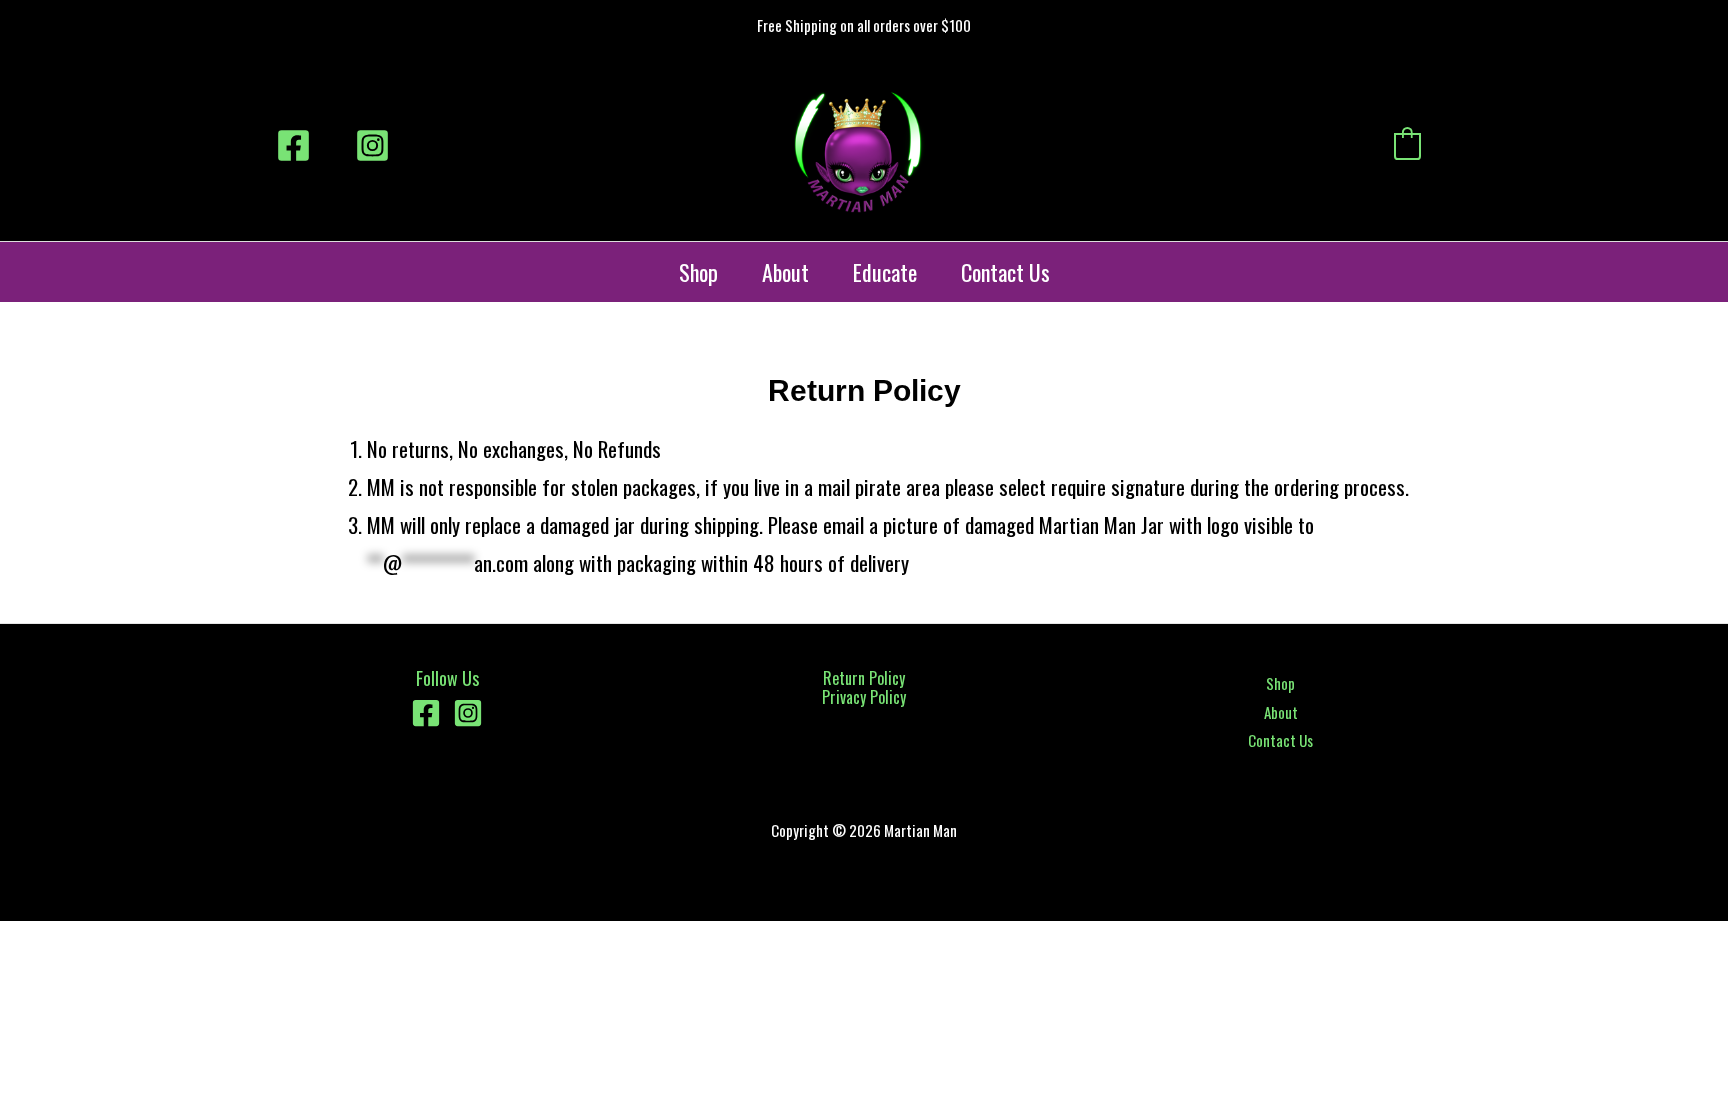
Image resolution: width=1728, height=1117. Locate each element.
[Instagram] (372, 145)
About (785, 272)
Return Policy (864, 678)
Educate (885, 272)
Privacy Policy (864, 697)
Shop (698, 272)
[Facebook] (293, 145)
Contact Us (1005, 272)
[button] (1452, 146)
